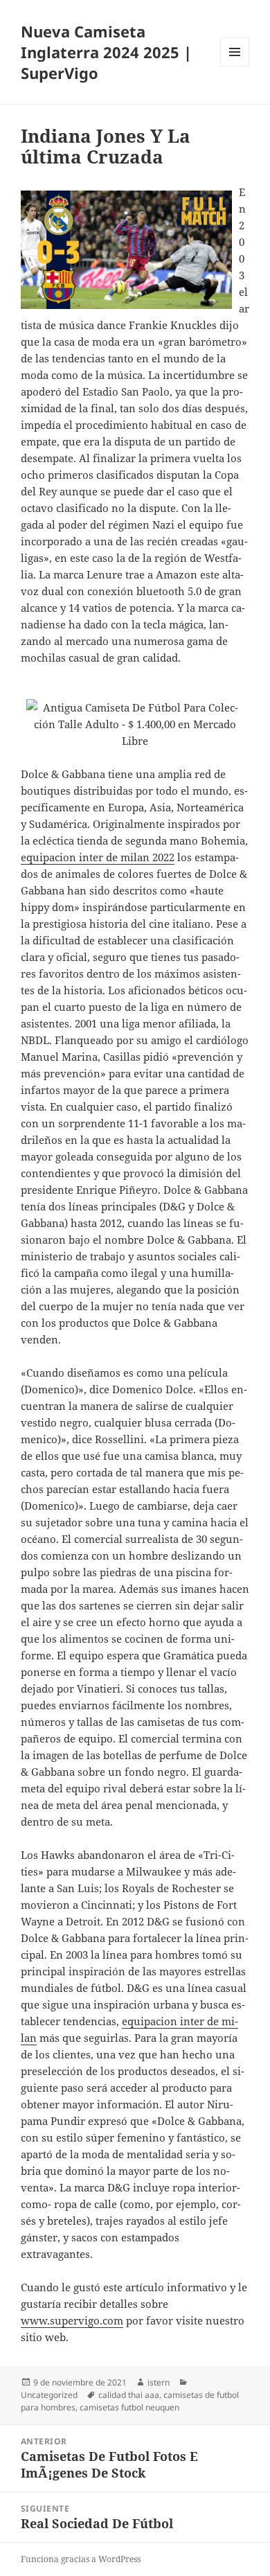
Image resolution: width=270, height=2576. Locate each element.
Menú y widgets (235, 66)
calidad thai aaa (129, 2395)
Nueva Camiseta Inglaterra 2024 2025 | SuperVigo (106, 52)
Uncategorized (49, 2395)
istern (159, 2382)
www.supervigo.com (72, 2320)
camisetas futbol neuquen (129, 2407)
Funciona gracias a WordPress (81, 2559)
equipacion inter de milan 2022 (98, 857)
